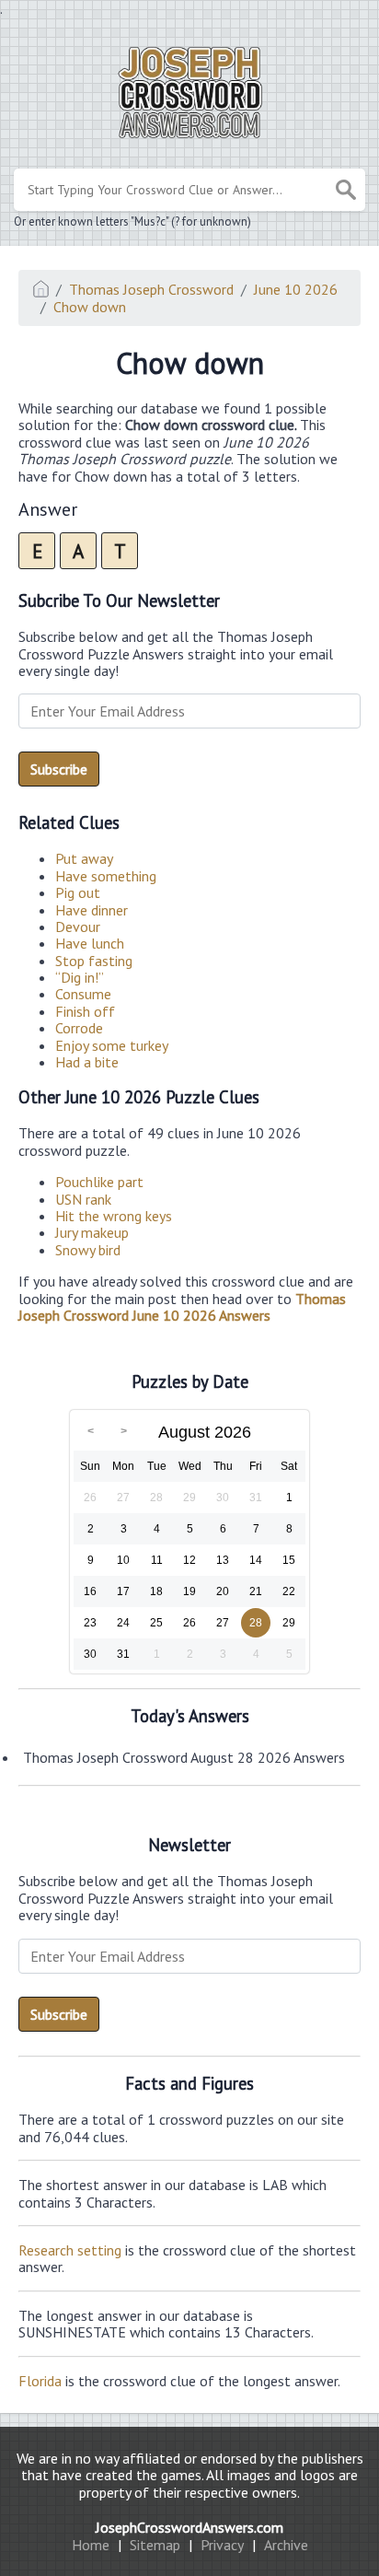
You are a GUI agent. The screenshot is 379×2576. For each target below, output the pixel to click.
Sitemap (155, 2545)
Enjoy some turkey (112, 1045)
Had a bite (87, 1062)
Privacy (222, 2545)
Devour (78, 927)
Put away (84, 858)
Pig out (78, 892)
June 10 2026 (296, 289)
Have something (106, 876)
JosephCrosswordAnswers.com (189, 2527)
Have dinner (92, 910)
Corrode (79, 1028)
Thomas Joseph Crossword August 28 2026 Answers (184, 1757)
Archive (286, 2545)
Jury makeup (92, 1232)
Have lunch (90, 943)
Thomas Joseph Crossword (151, 289)
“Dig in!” (80, 977)
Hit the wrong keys (114, 1216)
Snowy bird (88, 1250)
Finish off (85, 1011)
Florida (40, 2381)
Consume (83, 994)
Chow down (90, 307)
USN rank (83, 1199)
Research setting (70, 2250)
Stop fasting (94, 961)
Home (91, 2545)
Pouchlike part (99, 1182)
